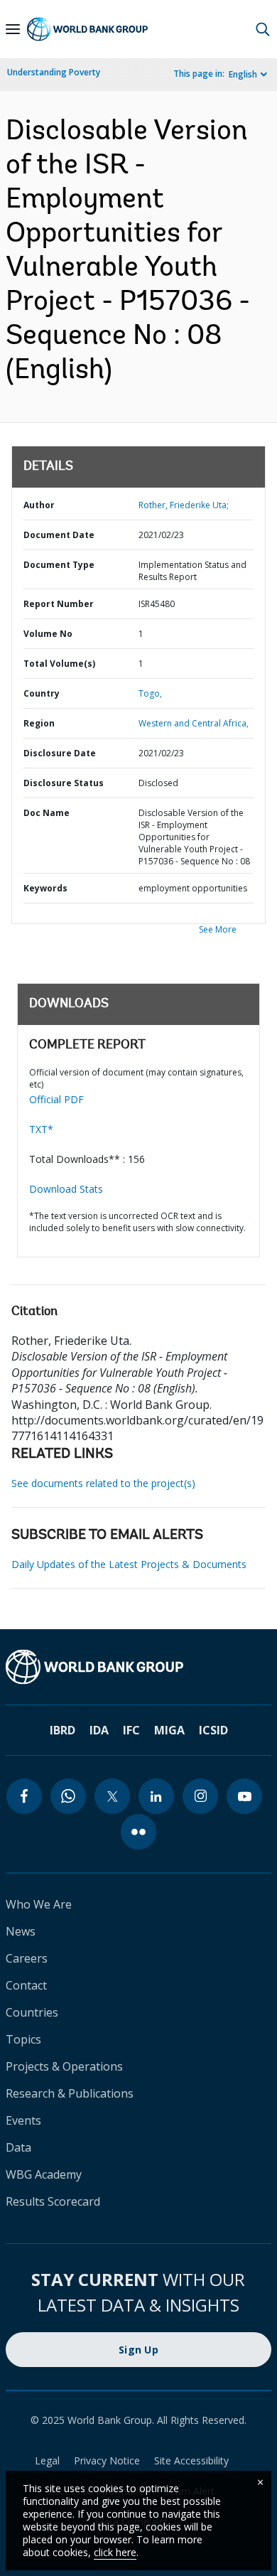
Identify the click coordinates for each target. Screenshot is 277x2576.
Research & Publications (70, 2093)
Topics (23, 2039)
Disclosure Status (64, 783)
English (243, 74)
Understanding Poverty (54, 72)
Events (23, 2120)
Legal (47, 2460)
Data (18, 2147)
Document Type (59, 565)
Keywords (45, 888)
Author (39, 505)
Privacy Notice (107, 2460)
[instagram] (200, 1796)
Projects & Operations (64, 2066)
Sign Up (138, 2350)
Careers (27, 1958)
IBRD (63, 1730)
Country (42, 693)
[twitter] (112, 1796)
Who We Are (39, 1904)
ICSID (213, 1730)
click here (115, 2552)
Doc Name (47, 813)
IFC (131, 1730)
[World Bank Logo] (87, 29)
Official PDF (56, 1099)
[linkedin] (156, 1796)
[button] (263, 29)
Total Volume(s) (59, 664)
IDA (99, 1730)
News (21, 1931)
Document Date (59, 535)
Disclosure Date (60, 753)
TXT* (41, 1129)
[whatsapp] (68, 1796)
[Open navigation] (13, 29)
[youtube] (244, 1796)
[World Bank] (138, 1667)
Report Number (59, 604)
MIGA (169, 1730)
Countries (32, 2012)
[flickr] (138, 1832)
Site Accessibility (191, 2460)
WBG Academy (44, 2174)
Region (39, 723)
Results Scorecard (53, 2201)
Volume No (48, 634)
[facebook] (24, 1796)
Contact (26, 1985)
